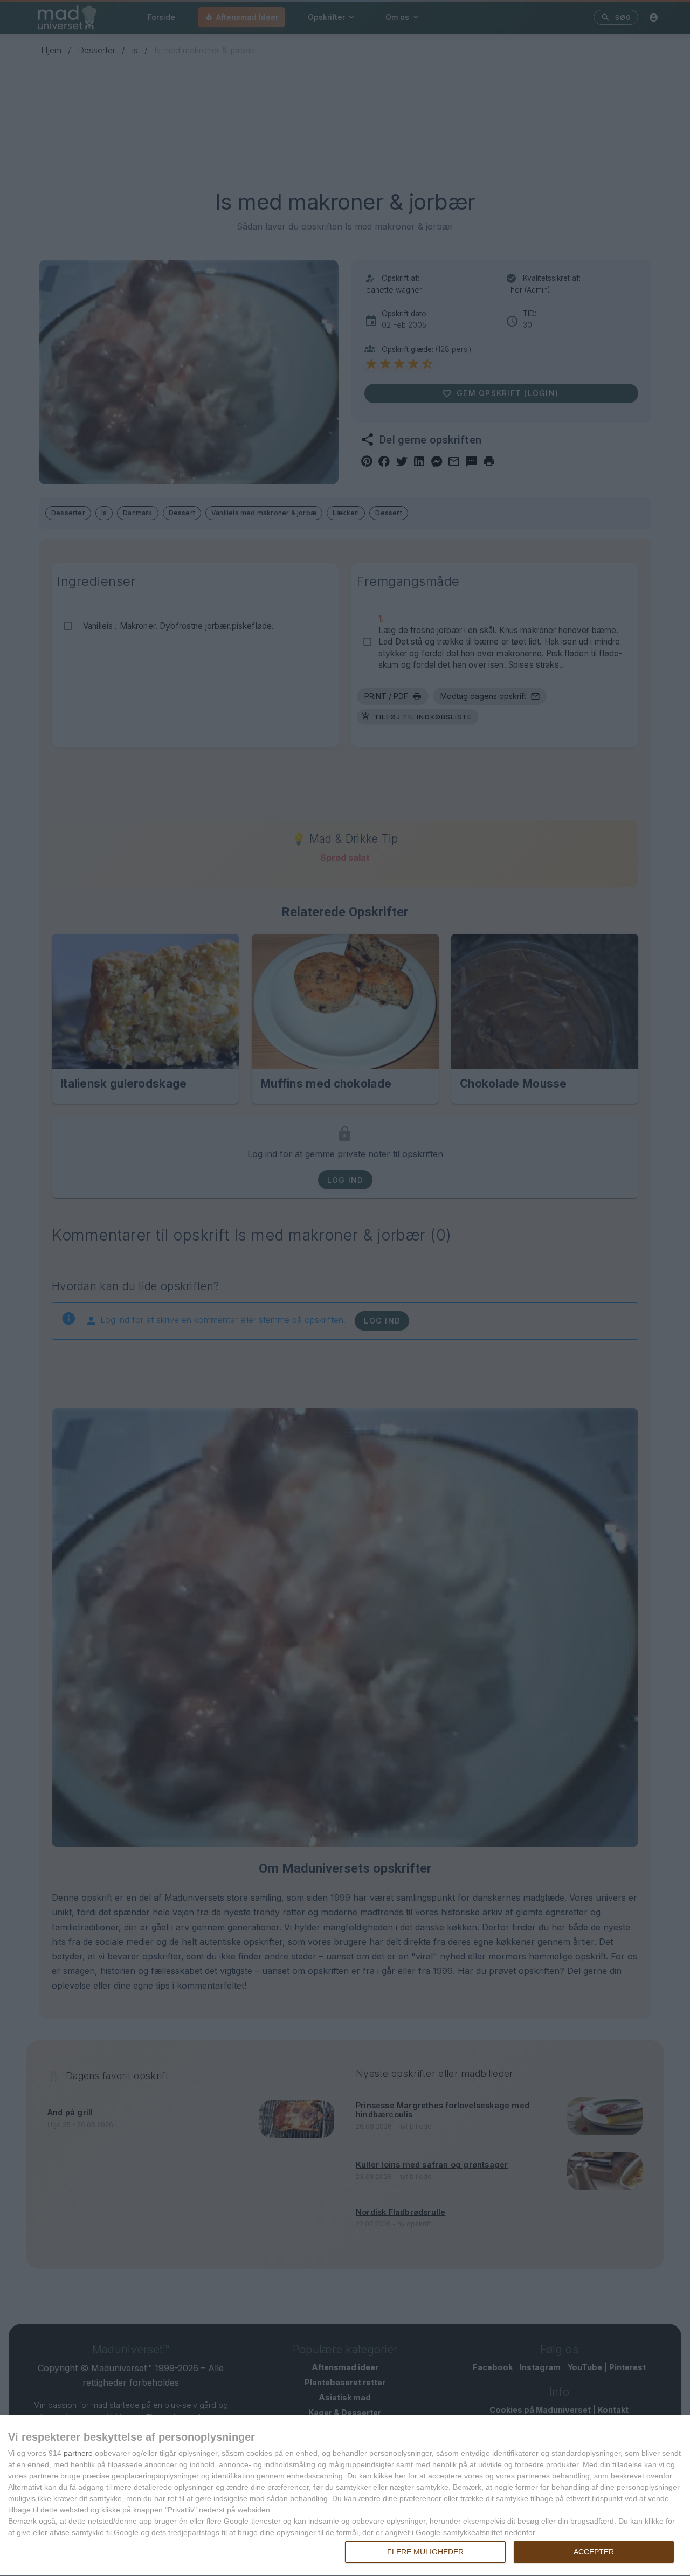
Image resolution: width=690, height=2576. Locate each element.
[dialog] (345, 2496)
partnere (78, 2453)
